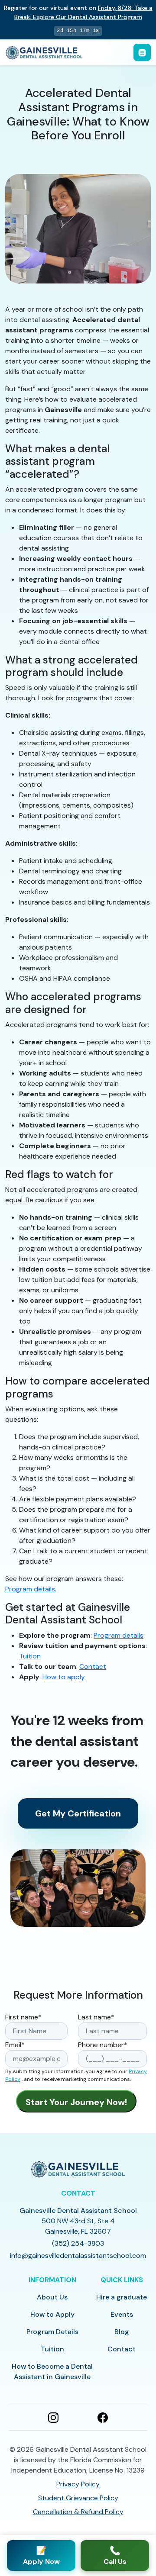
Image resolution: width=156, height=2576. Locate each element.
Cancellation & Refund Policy (78, 2512)
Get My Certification (78, 1813)
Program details (30, 1589)
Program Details (52, 2332)
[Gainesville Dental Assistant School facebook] (103, 2417)
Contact (93, 1666)
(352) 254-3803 (78, 2243)
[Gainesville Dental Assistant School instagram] (53, 2417)
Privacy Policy (78, 2484)
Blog (122, 2332)
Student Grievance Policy (78, 2498)
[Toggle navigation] (142, 52)
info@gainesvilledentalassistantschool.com (78, 2256)
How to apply (64, 1677)
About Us (52, 2297)
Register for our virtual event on (78, 12)
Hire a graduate (122, 2297)
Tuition (30, 1656)
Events (122, 2314)
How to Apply (52, 2314)
